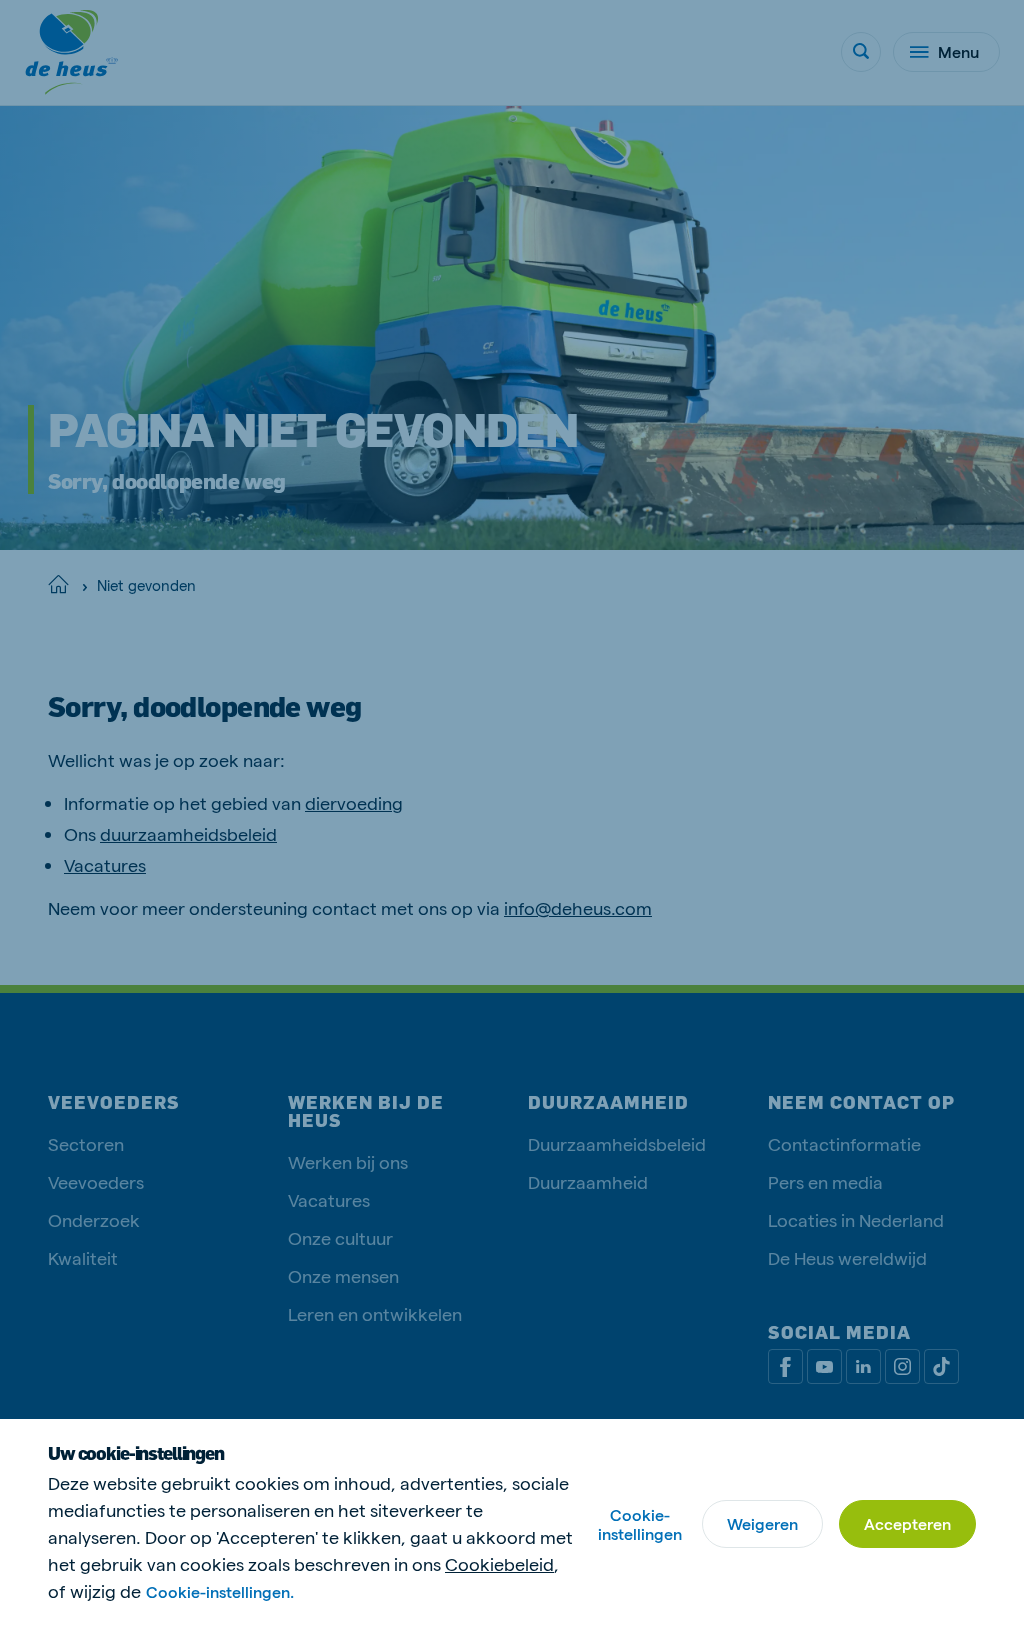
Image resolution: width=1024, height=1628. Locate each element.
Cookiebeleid (499, 1563)
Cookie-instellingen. (220, 1591)
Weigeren (762, 1523)
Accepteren (907, 1523)
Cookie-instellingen (640, 1524)
